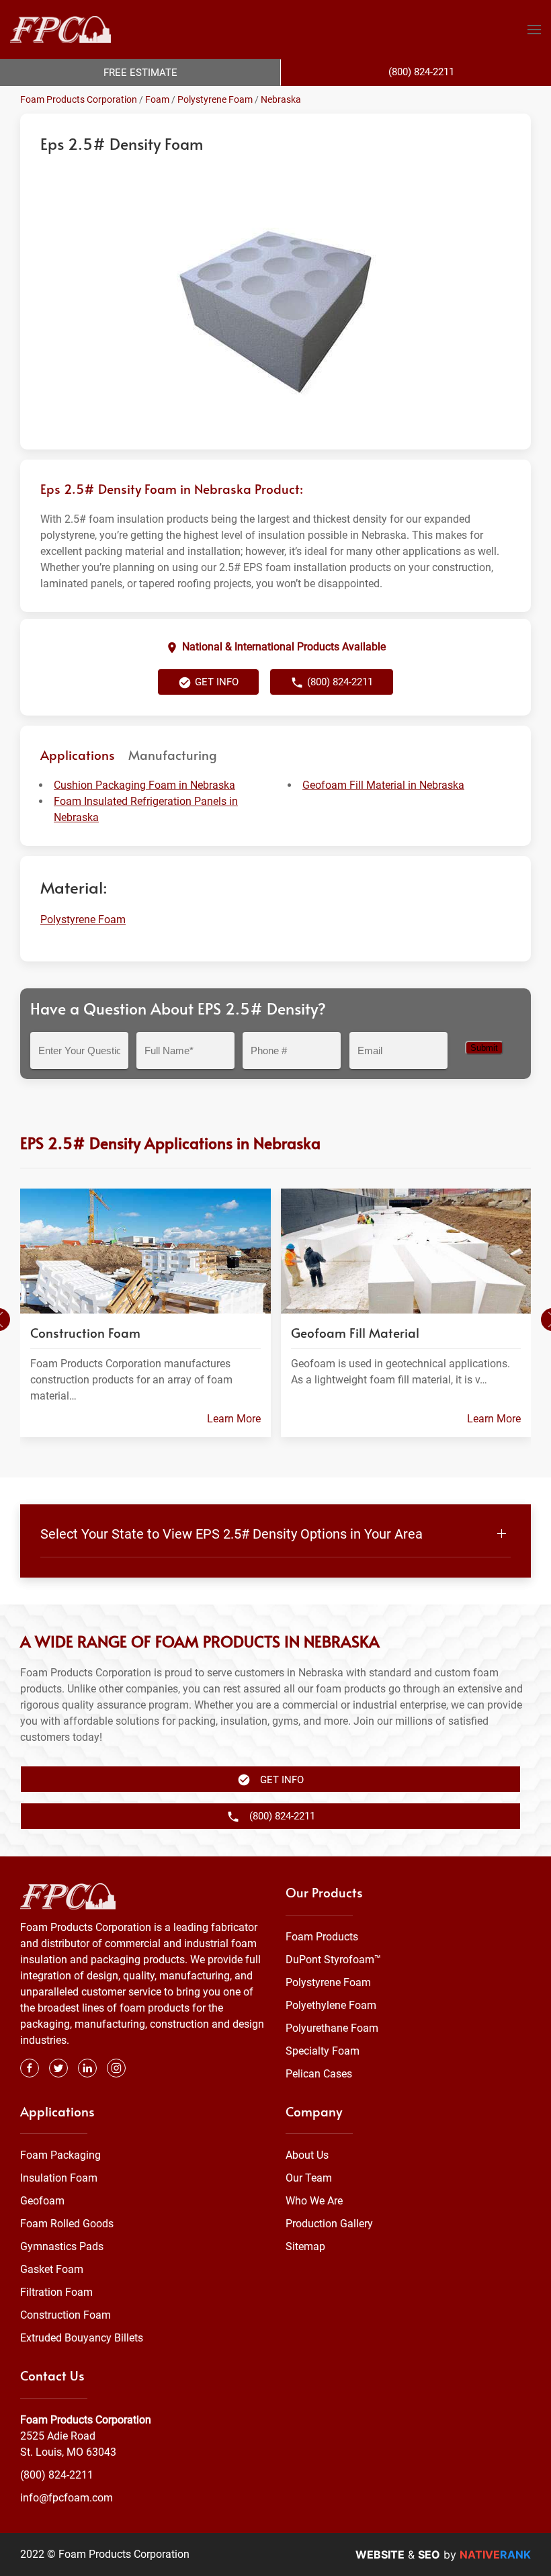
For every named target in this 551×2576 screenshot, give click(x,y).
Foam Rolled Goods (67, 2224)
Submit (484, 1048)
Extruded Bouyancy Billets (82, 2338)
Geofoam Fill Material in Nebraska (383, 785)
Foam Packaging (60, 2155)
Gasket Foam (52, 2269)
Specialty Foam (323, 2051)
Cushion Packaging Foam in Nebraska (144, 785)
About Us (307, 2155)
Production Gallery (329, 2224)
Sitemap (305, 2246)
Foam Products (322, 1937)
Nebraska (281, 99)
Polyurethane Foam (332, 2028)
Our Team (309, 2178)
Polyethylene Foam (331, 2005)
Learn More (234, 1419)
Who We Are (314, 2201)
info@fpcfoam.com (67, 2498)
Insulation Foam (59, 2178)
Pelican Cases (319, 2074)
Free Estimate (140, 73)
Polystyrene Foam (215, 99)
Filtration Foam (56, 2292)
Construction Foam (66, 2315)
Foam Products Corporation (79, 99)
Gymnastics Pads (62, 2246)
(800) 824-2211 (57, 2475)
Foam (157, 99)
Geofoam (42, 2201)
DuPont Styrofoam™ (333, 1960)
